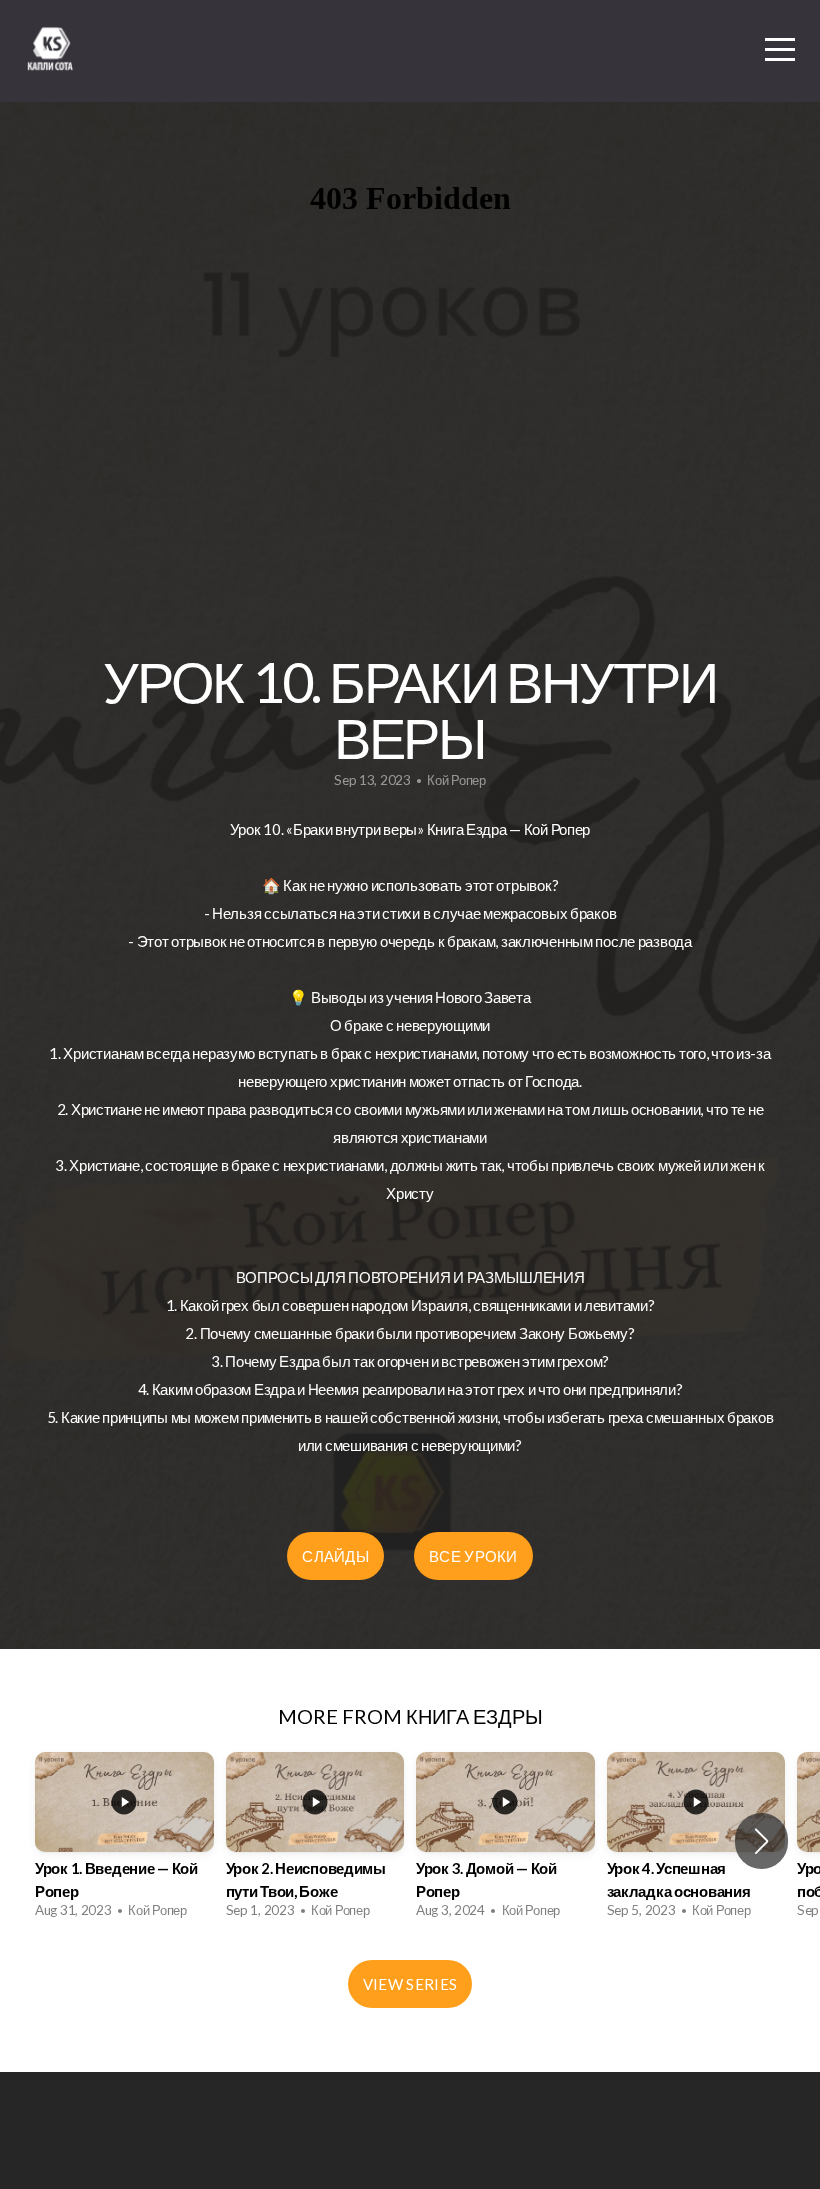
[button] (761, 1841)
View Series (410, 1984)
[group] (124, 1841)
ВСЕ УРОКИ (473, 1556)
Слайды (335, 1556)
